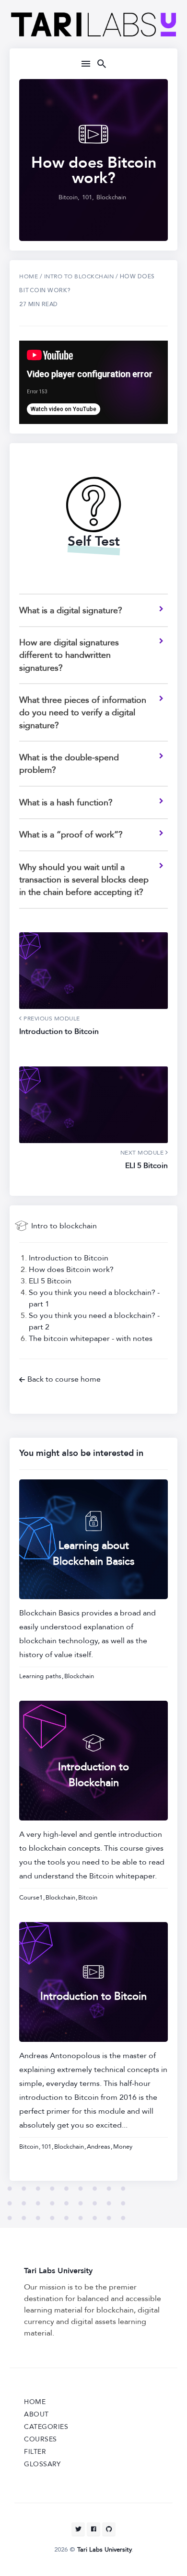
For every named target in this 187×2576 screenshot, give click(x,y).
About (36, 2414)
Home (29, 276)
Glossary (42, 2464)
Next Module (143, 1153)
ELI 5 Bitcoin (50, 1281)
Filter (35, 2452)
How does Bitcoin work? (71, 1270)
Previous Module (51, 1019)
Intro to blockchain (64, 1226)
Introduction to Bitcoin (69, 1258)
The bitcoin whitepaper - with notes (91, 1339)
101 (87, 197)
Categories (46, 2427)
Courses (41, 2439)
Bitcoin (68, 197)
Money (123, 2147)
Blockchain (111, 197)
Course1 (31, 1898)
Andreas (99, 2147)
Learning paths (40, 1676)
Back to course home (64, 1379)
